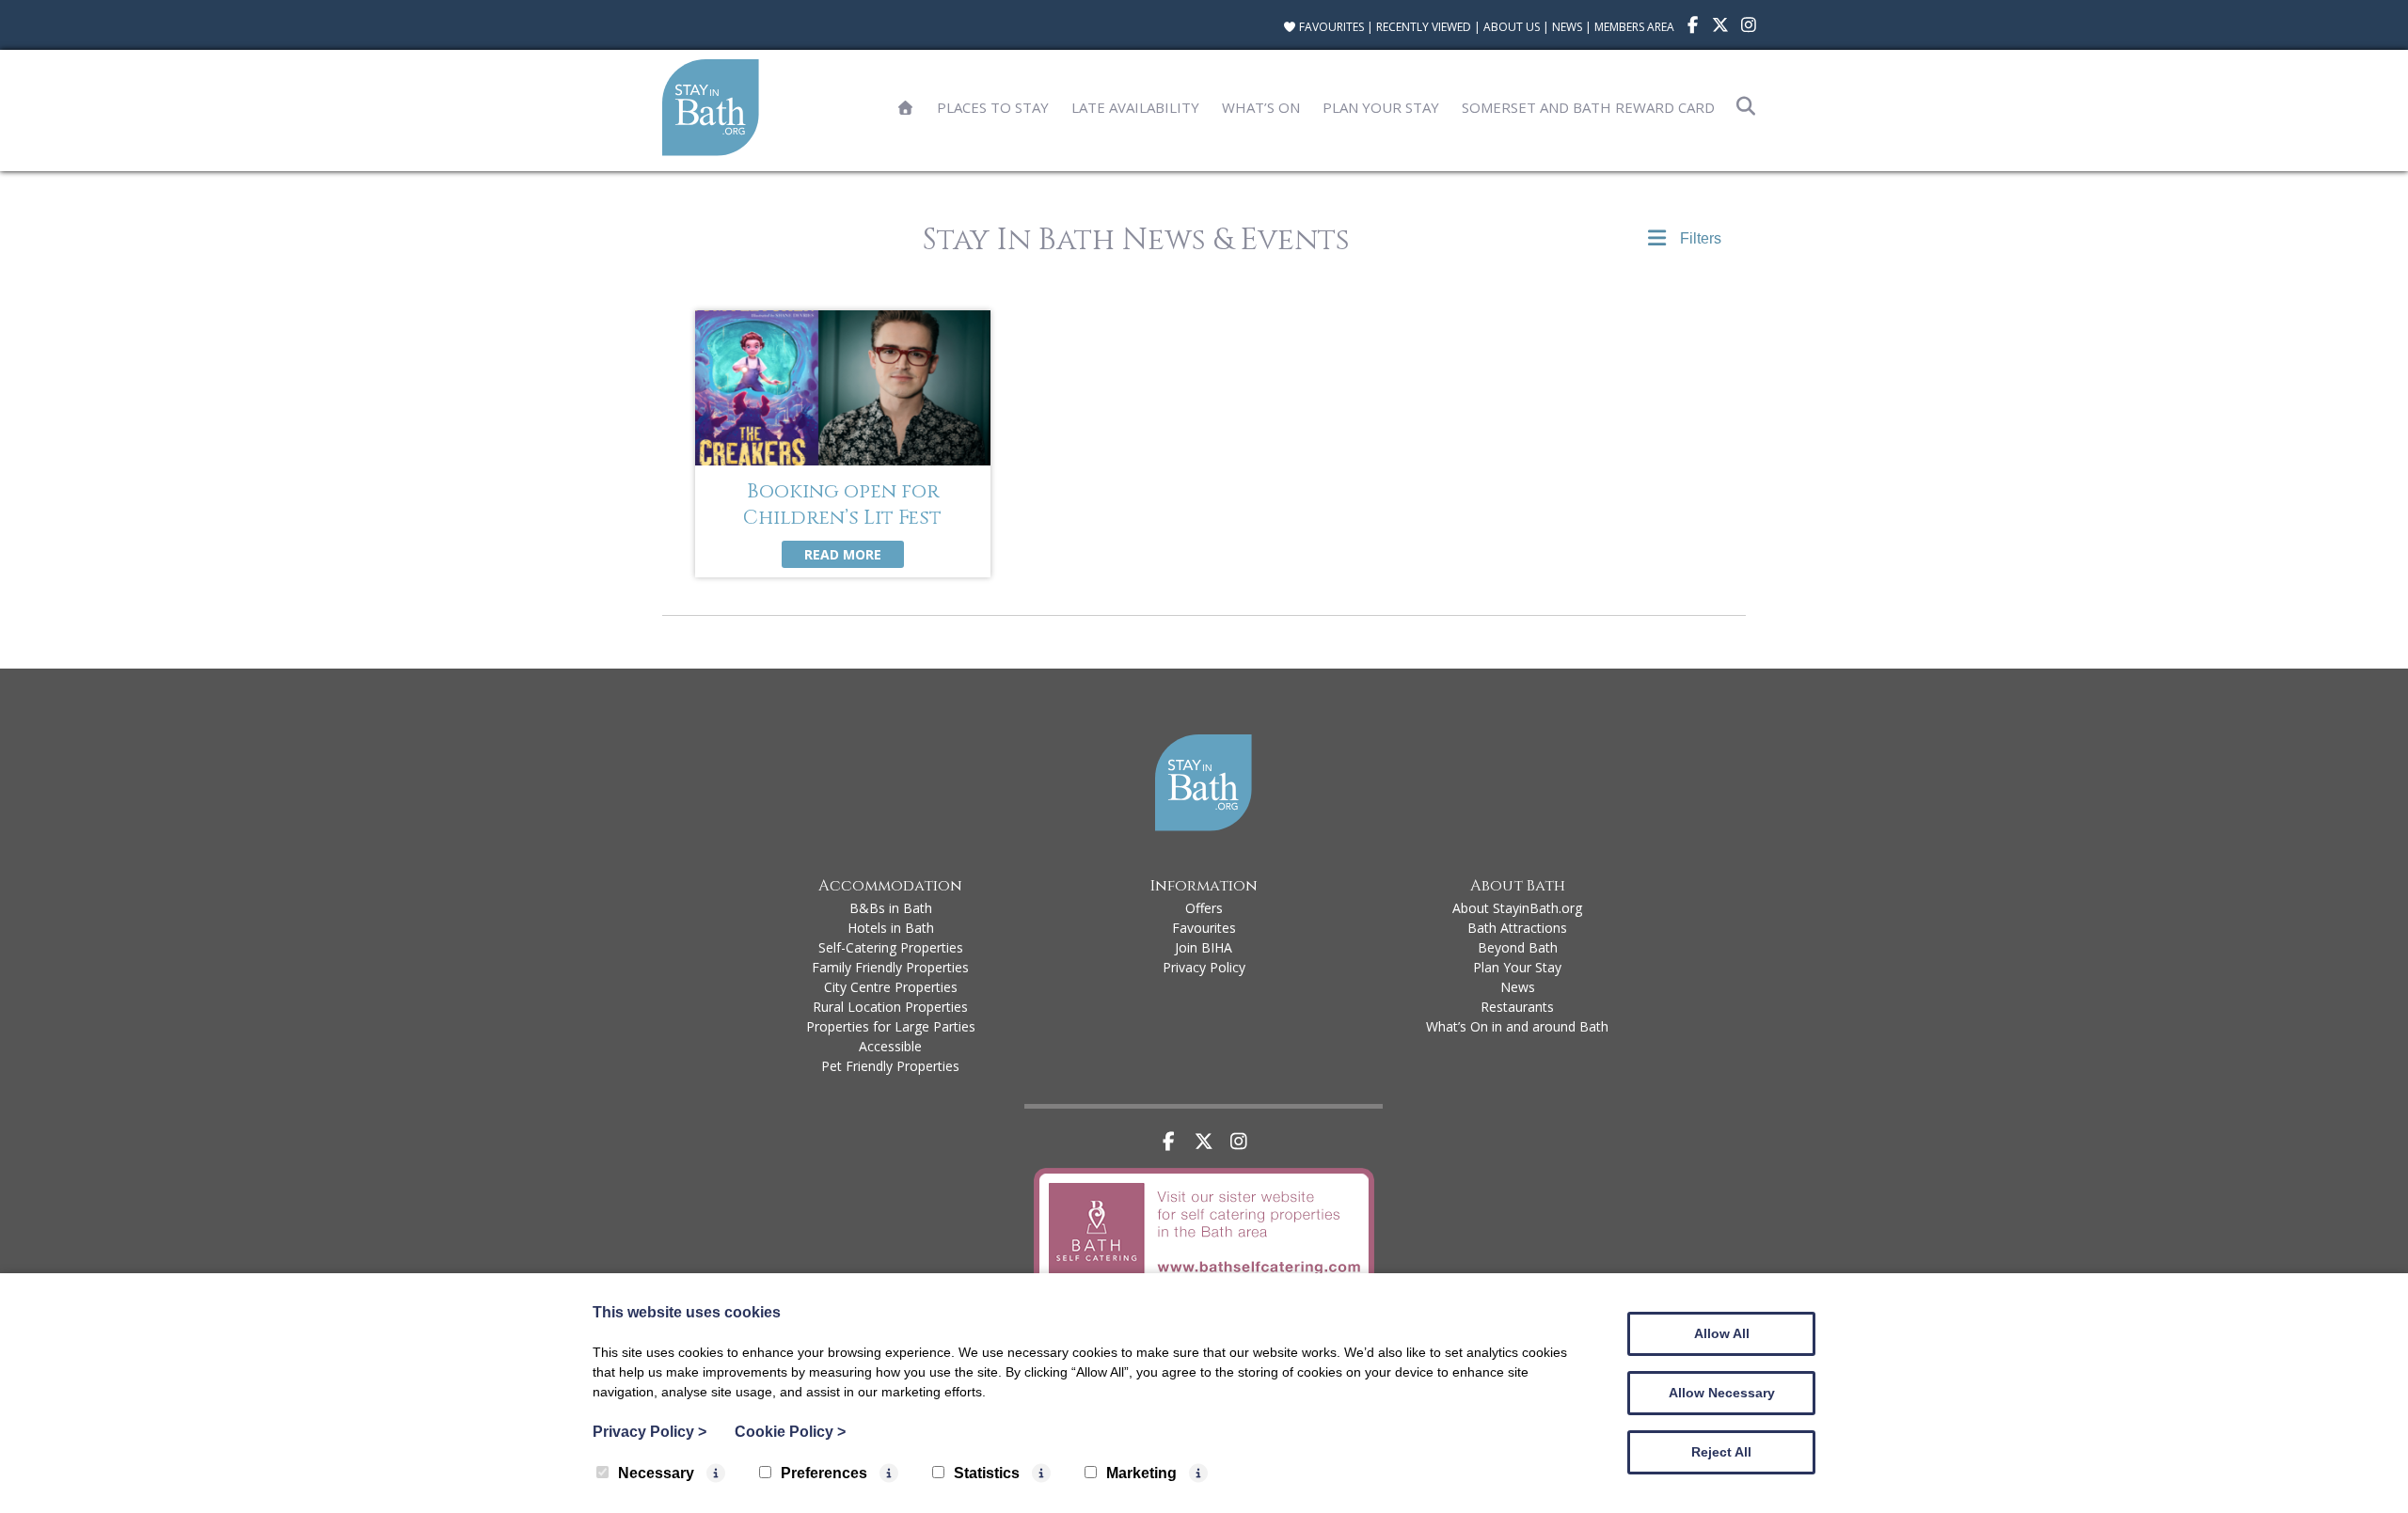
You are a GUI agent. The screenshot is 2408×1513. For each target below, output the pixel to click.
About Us (1512, 27)
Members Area (1634, 27)
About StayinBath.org (1517, 908)
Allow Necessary (1722, 1393)
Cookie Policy (790, 1432)
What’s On (1261, 107)
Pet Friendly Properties (890, 1066)
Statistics (987, 1473)
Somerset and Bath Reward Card (1588, 107)
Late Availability (1135, 107)
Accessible (890, 1046)
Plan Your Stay (1381, 107)
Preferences (824, 1473)
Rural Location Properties (890, 1007)
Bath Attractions (1517, 928)
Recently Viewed (1424, 27)
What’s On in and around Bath (1517, 1026)
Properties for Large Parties (891, 1026)
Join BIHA (1204, 947)
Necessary (656, 1473)
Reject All (1721, 1452)
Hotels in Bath (891, 928)
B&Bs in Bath (891, 908)
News (1567, 27)
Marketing (1141, 1473)
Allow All (1722, 1333)
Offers (1204, 908)
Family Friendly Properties (890, 967)
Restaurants (1517, 1007)
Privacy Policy (1204, 967)
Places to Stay (993, 107)
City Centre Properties (891, 987)
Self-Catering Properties (891, 947)
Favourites (1330, 27)
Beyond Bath (1518, 947)
